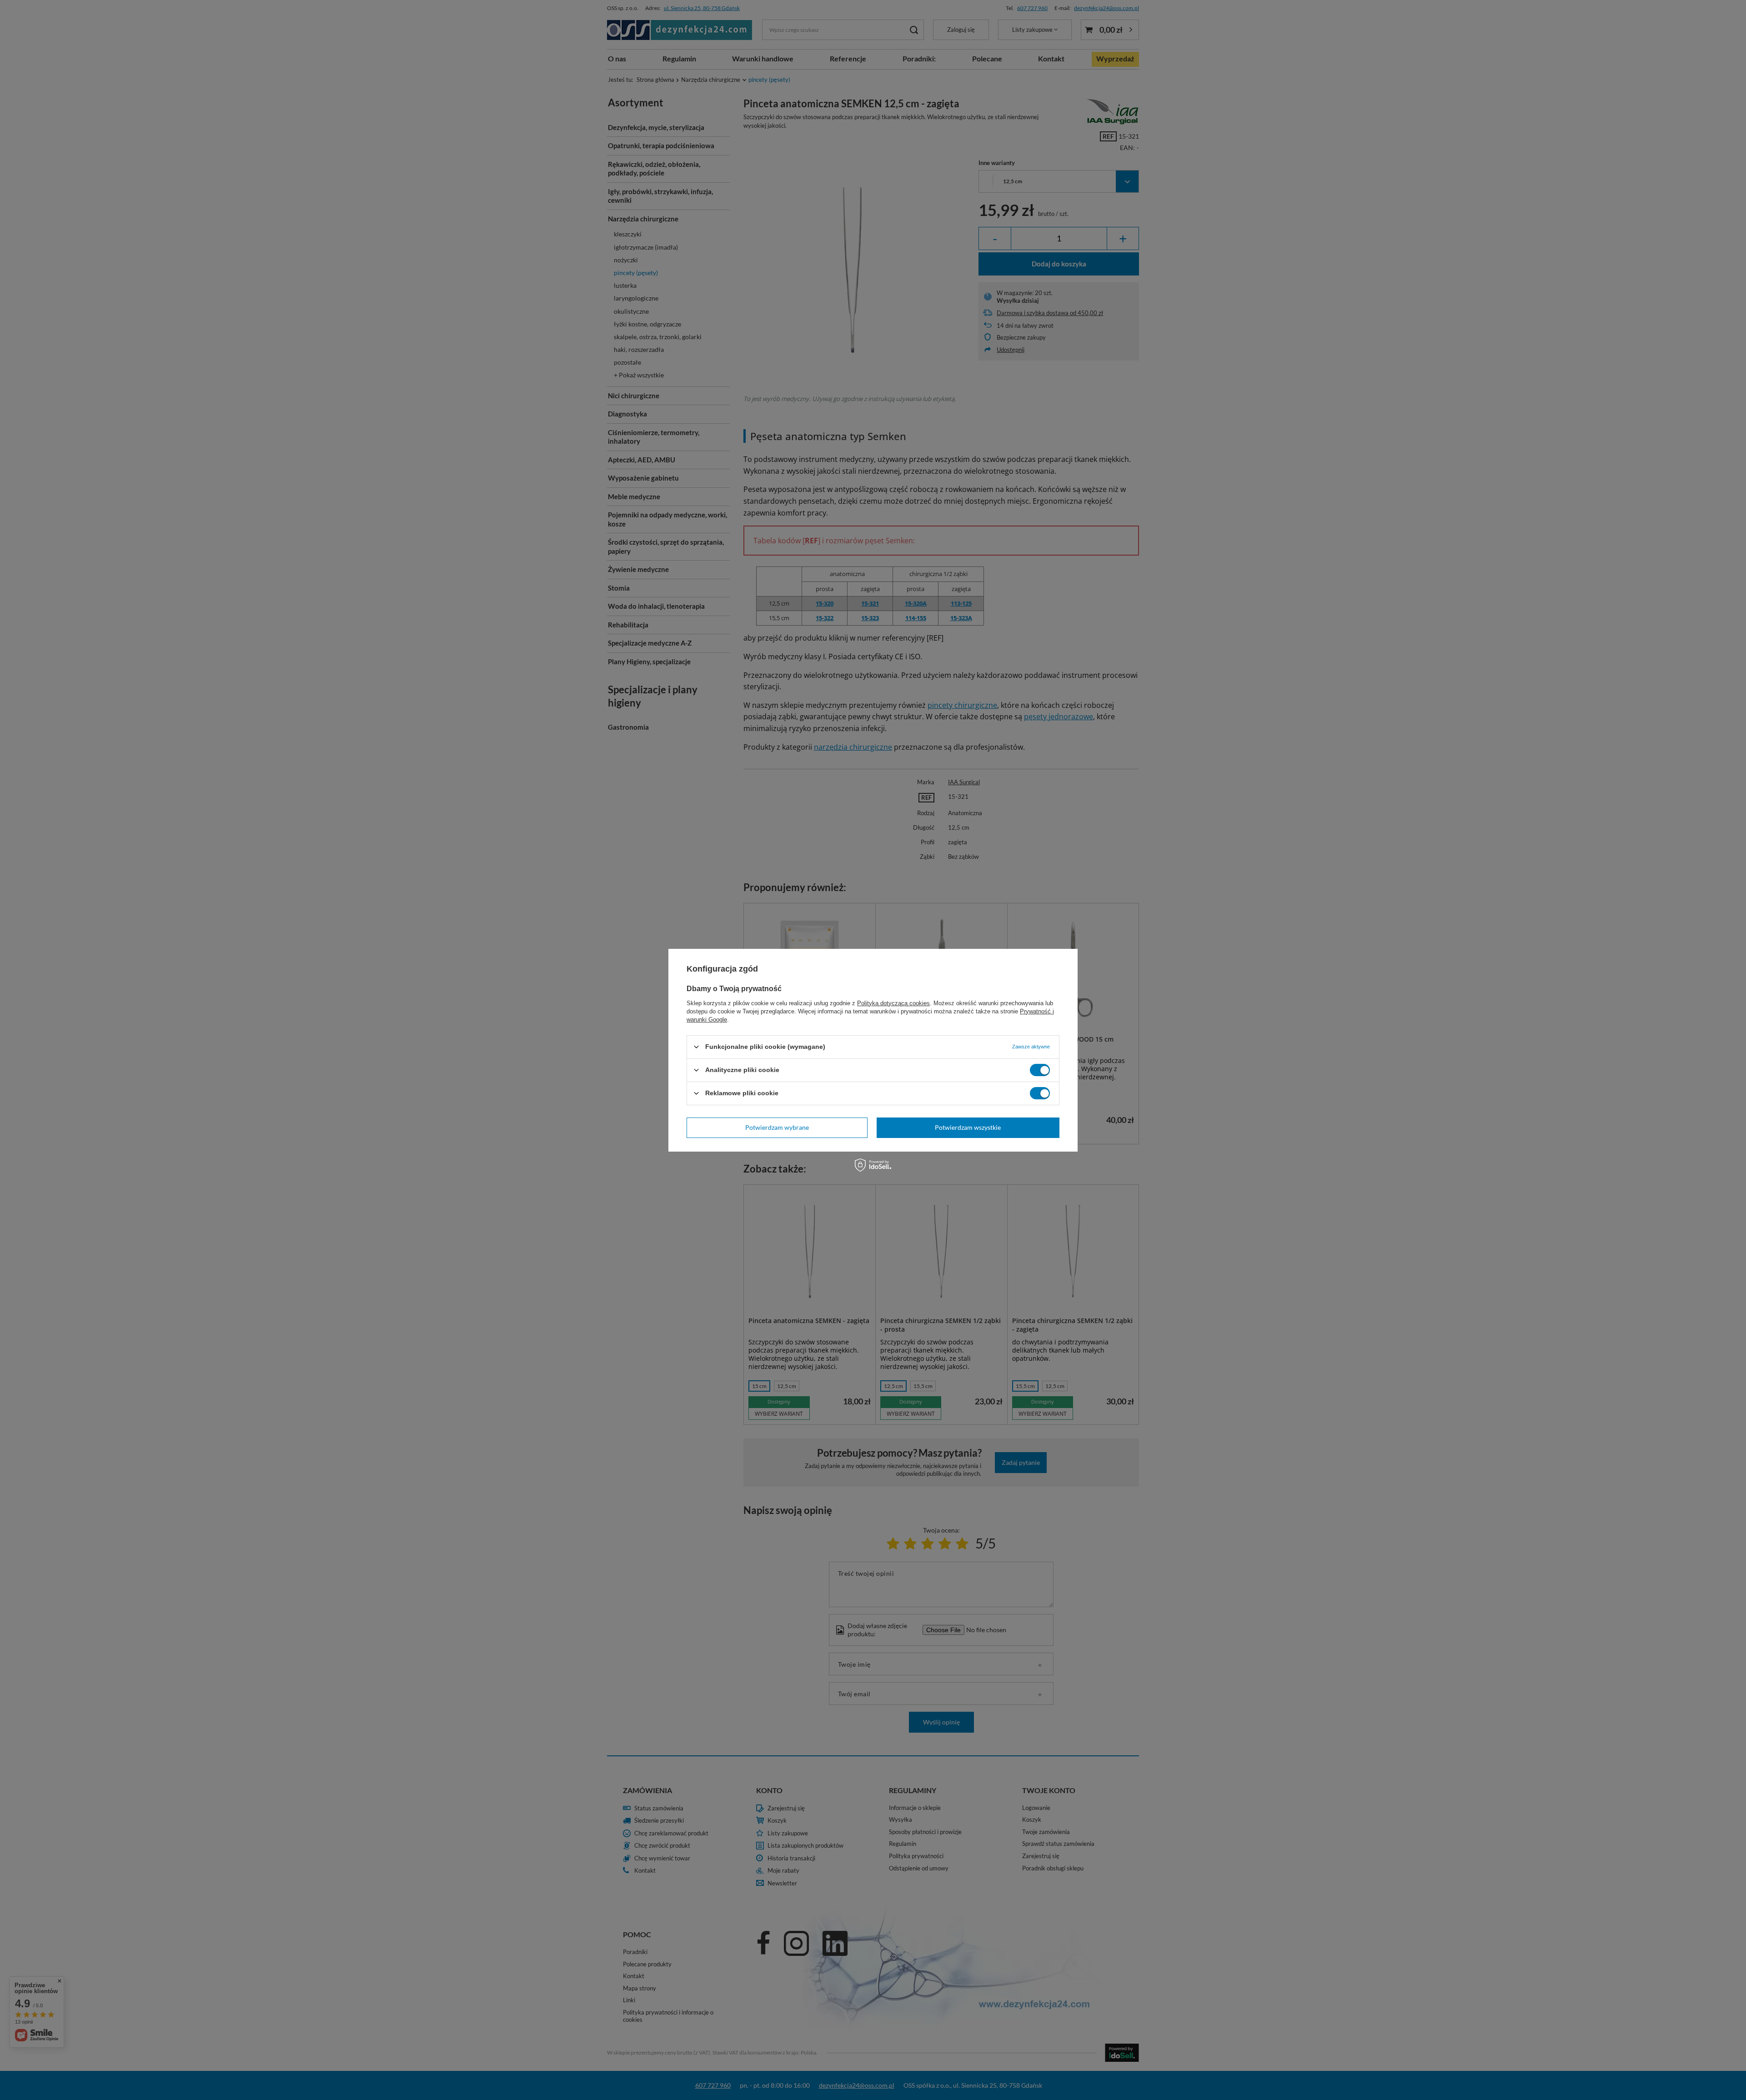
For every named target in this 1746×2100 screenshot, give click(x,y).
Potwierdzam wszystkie (968, 1127)
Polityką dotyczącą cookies (893, 1003)
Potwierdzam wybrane (777, 1127)
